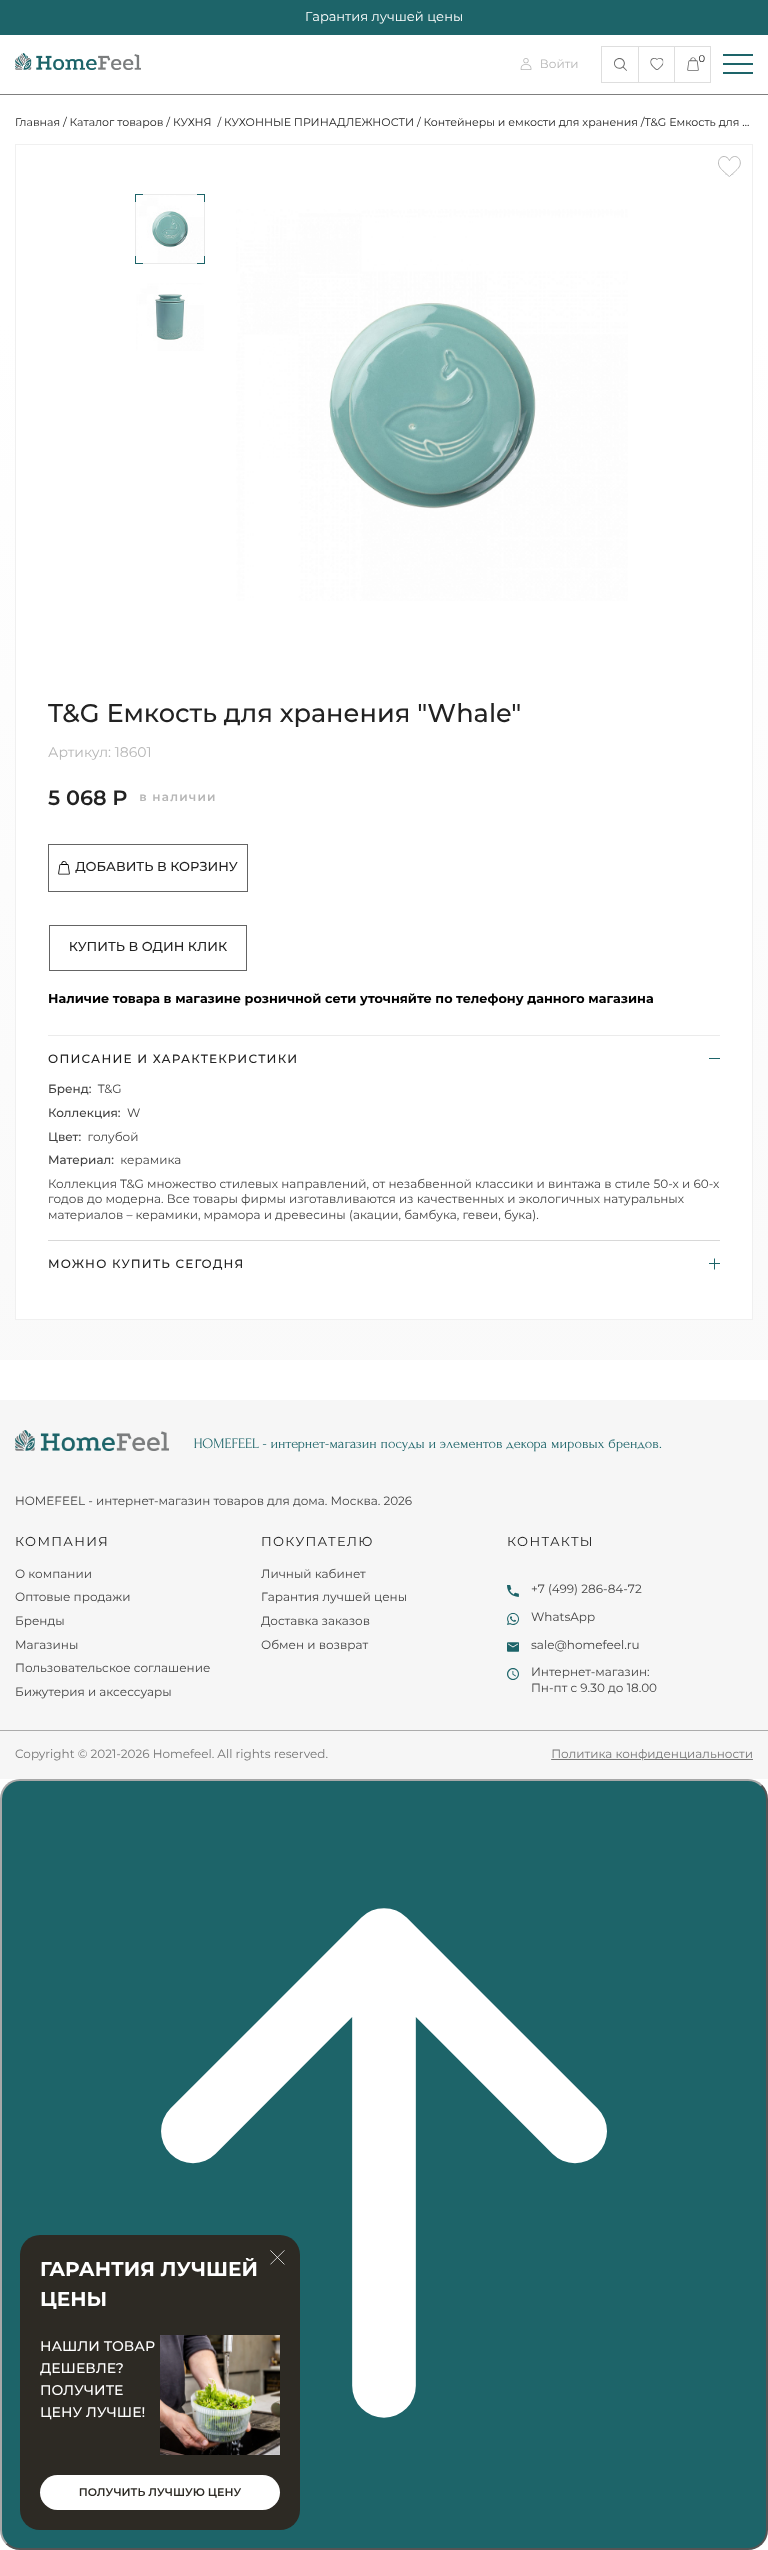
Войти (559, 64)
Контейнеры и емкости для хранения (530, 122)
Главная (37, 122)
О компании (53, 1574)
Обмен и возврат (314, 1645)
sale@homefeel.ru (585, 1645)
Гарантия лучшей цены (334, 1597)
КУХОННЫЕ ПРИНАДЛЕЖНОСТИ (319, 122)
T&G (110, 1089)
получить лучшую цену (160, 2492)
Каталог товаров (117, 122)
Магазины (46, 1645)
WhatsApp (563, 1617)
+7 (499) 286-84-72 (586, 1589)
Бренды (40, 1621)
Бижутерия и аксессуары (93, 1692)
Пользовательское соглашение (112, 1668)
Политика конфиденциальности (652, 1754)
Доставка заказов (315, 1621)
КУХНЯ (194, 122)
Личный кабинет (313, 1574)
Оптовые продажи (73, 1597)
